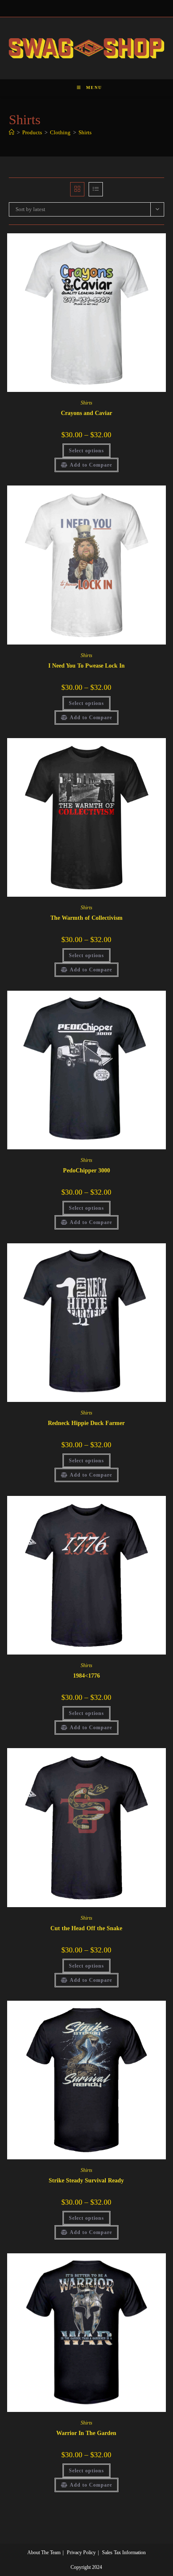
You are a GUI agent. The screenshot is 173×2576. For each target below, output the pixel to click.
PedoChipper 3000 (86, 1171)
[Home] (12, 132)
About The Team (44, 2553)
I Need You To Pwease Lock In (86, 666)
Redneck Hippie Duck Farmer (86, 1423)
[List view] (96, 189)
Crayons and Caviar (86, 413)
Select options (86, 451)
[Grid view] (77, 189)
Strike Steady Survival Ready (86, 2181)
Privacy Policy (81, 2553)
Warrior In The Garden (86, 2433)
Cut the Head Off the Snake (86, 1928)
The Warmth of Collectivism (86, 918)
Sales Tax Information (124, 2553)
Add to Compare (91, 465)
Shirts (85, 132)
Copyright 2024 (86, 2567)
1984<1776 (86, 1676)
